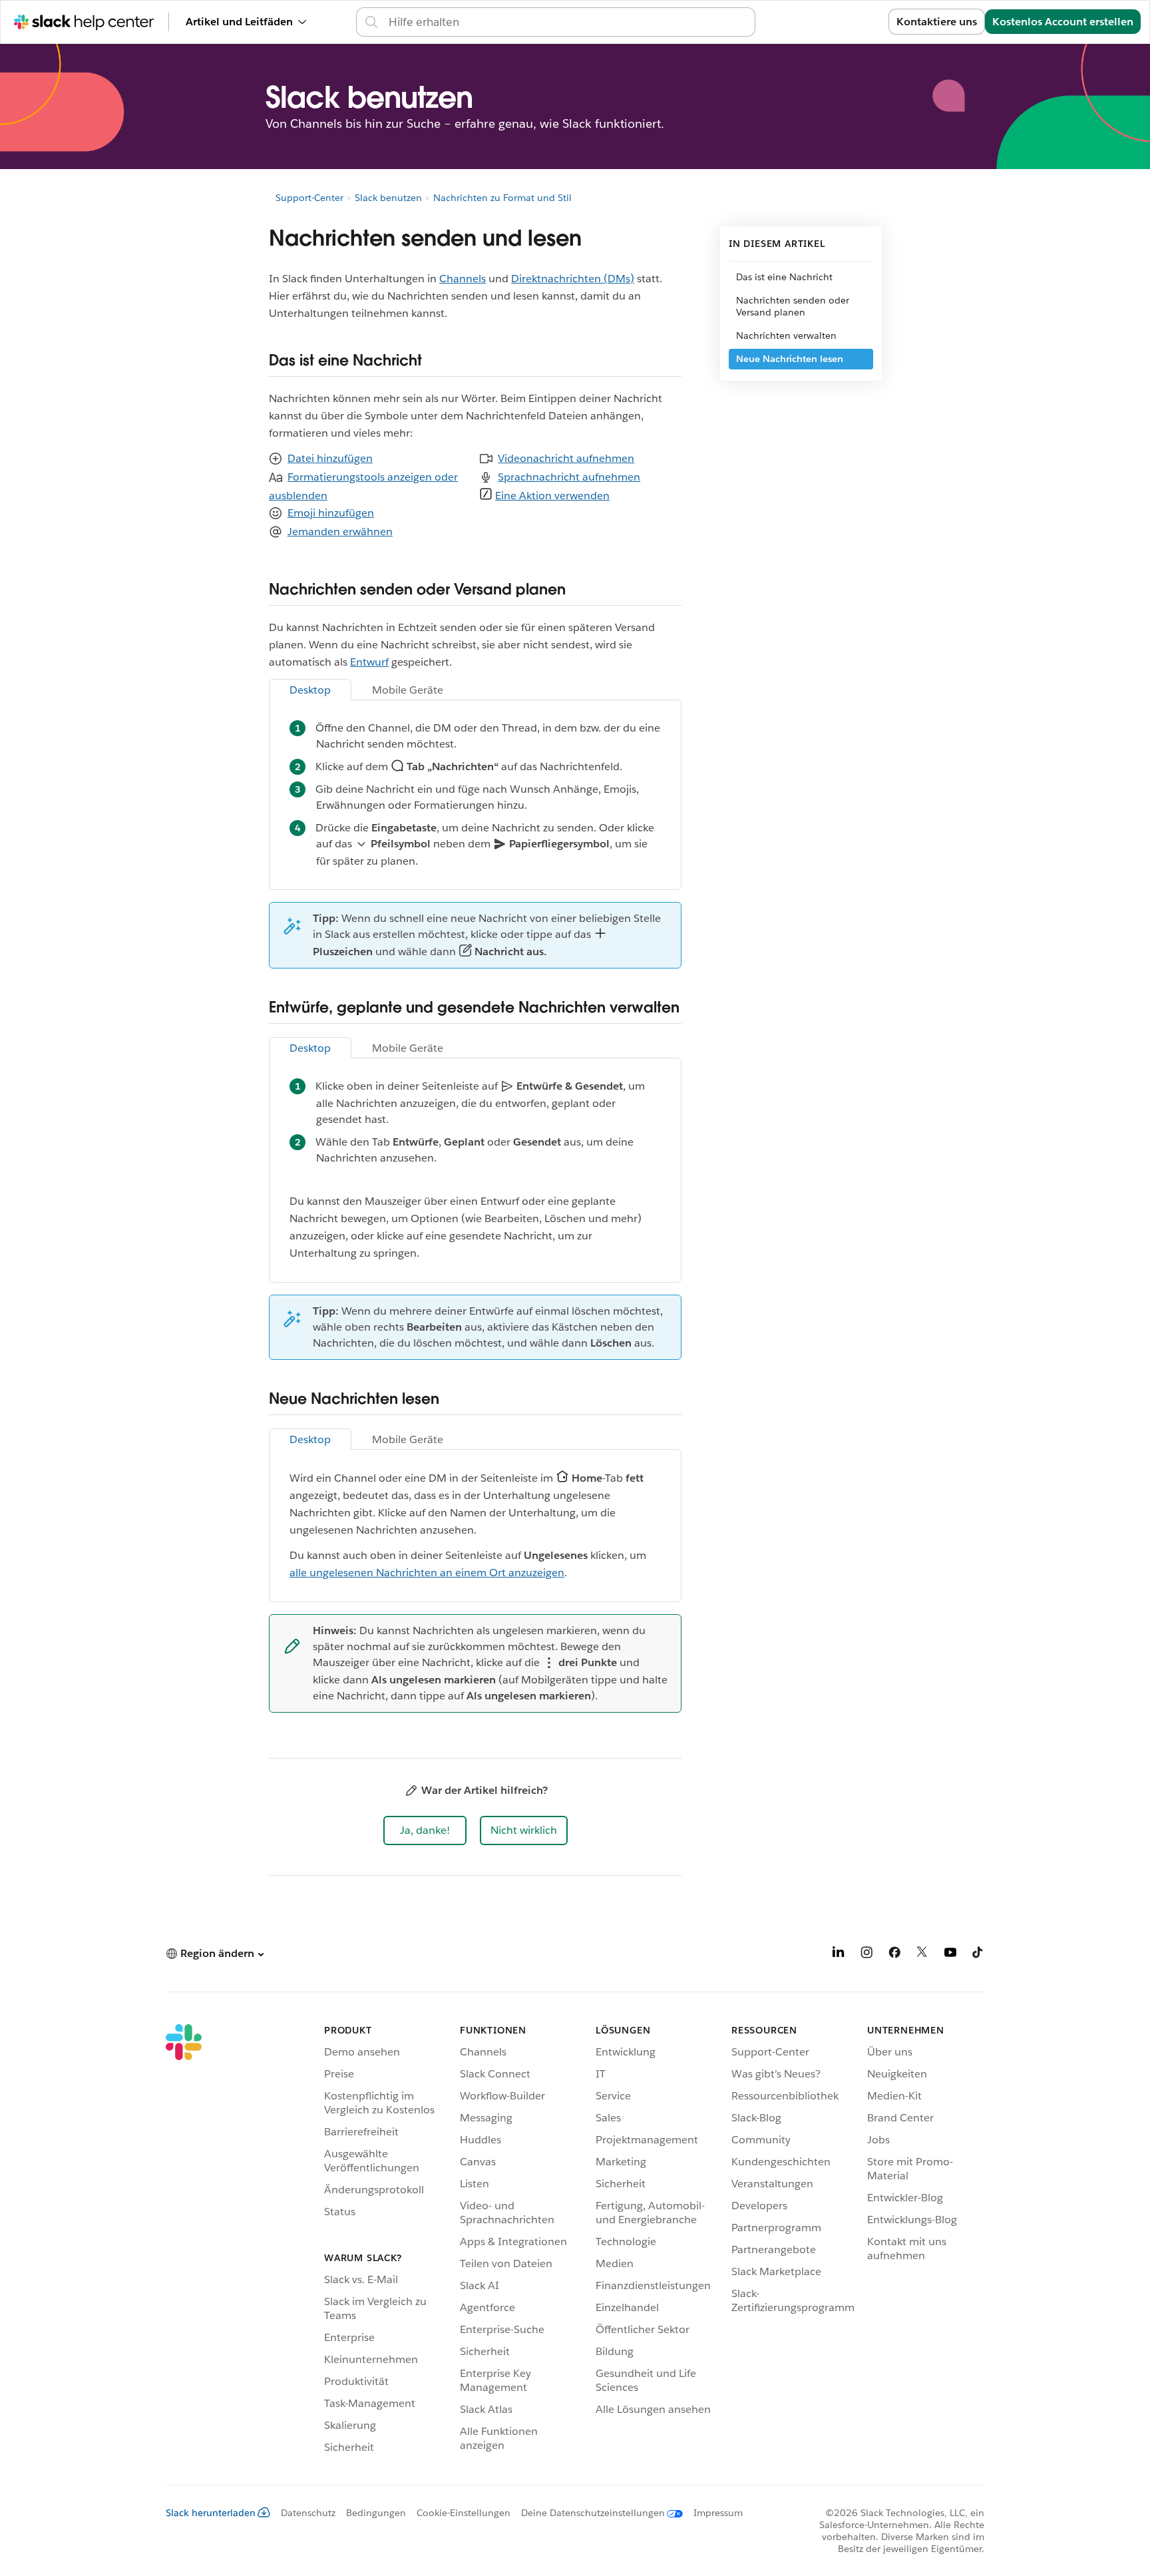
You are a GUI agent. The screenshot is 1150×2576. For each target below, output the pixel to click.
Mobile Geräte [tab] (408, 690)
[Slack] (184, 2241)
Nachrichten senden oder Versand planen (793, 306)
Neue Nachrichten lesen (790, 359)
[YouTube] (950, 1955)
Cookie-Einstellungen (464, 2513)
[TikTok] (978, 1955)
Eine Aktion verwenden (552, 496)
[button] (425, 1830)
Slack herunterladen (211, 2513)
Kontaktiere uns (937, 22)
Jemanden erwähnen (340, 532)
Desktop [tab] (310, 690)
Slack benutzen (388, 198)
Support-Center (309, 198)
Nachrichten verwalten (786, 335)
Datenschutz (308, 2513)
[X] (922, 1955)
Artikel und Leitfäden (239, 22)
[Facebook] (894, 1955)
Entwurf (369, 662)
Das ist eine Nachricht (784, 277)
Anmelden (846, 22)
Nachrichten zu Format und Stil (502, 198)
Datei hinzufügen (330, 458)
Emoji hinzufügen (331, 513)
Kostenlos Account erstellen (1063, 22)
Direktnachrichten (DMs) (573, 279)
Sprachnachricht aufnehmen (569, 477)
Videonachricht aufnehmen (566, 458)
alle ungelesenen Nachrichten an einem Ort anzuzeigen (427, 1573)
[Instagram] (866, 1955)
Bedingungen (376, 2513)
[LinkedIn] (839, 1955)
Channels (463, 279)
